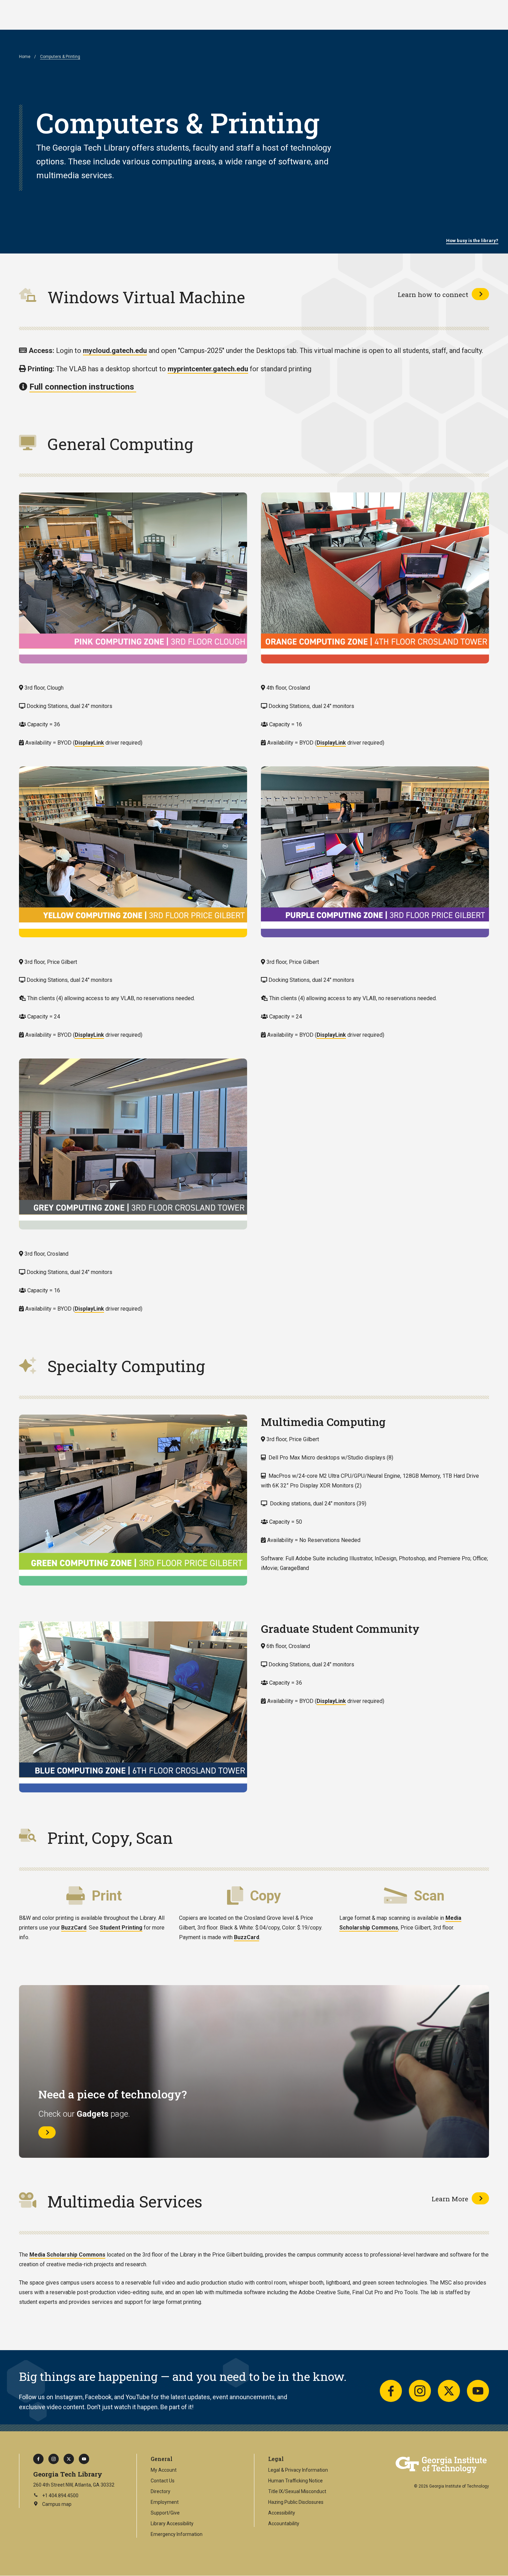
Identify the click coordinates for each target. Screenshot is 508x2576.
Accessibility (282, 2513)
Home (25, 57)
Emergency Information (177, 2534)
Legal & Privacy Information (298, 2470)
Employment (165, 2502)
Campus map (52, 2505)
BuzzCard (74, 1928)
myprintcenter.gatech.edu (208, 369)
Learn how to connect (433, 294)
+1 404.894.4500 (60, 2496)
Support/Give (165, 2513)
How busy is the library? (472, 241)
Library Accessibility (172, 2524)
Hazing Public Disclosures (296, 2502)
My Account (164, 2470)
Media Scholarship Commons (67, 2255)
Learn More (450, 2199)
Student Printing (121, 1928)
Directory (161, 2491)
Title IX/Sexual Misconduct (297, 2491)
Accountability (284, 2524)
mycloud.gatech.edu (115, 351)
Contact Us (163, 2481)
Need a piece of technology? (112, 2094)
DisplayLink (89, 743)
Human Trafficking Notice (295, 2481)
